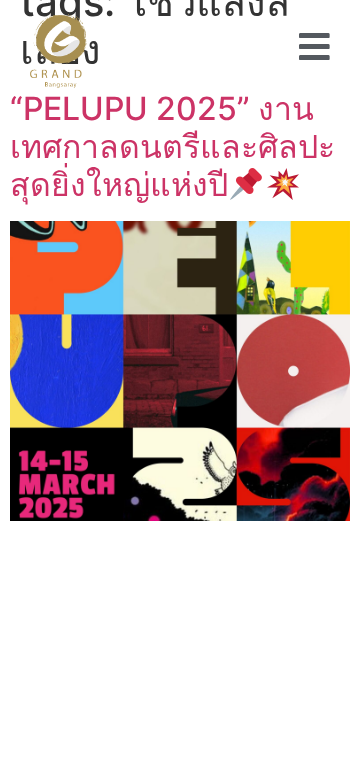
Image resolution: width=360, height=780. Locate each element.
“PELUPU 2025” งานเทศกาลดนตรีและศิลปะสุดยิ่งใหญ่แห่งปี (172, 147)
